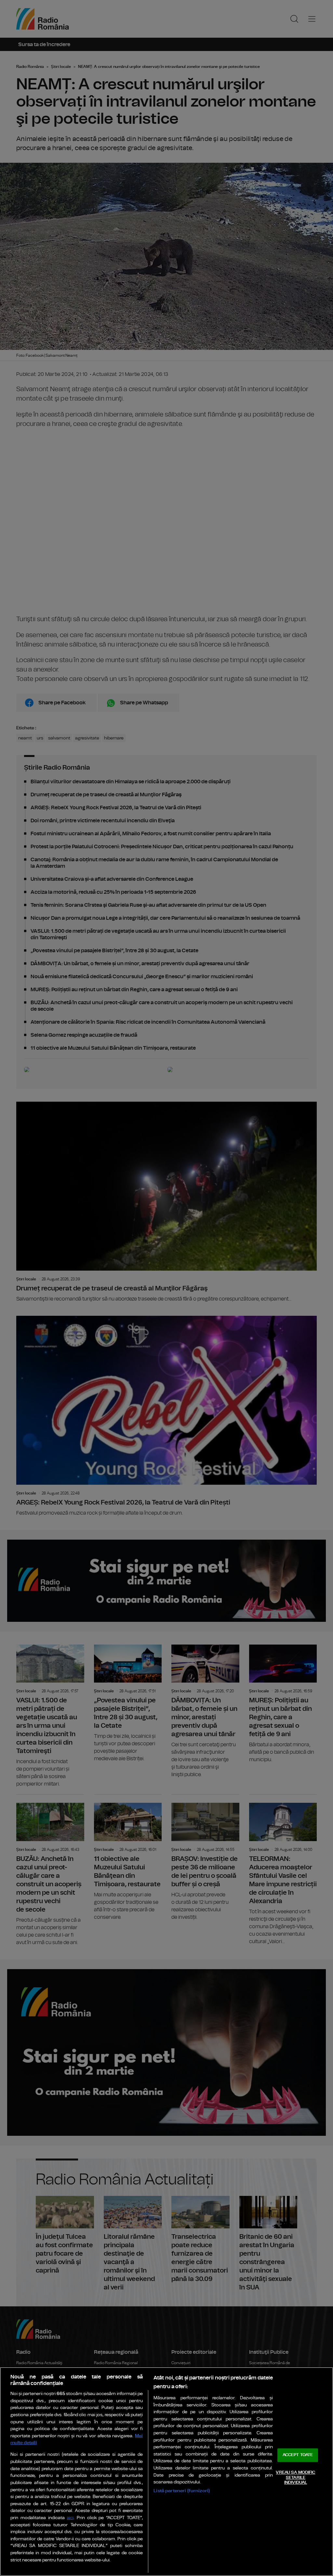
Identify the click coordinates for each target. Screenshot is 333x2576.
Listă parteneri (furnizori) (182, 2491)
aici (70, 2518)
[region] (166, 2472)
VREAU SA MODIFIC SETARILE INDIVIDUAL (295, 2478)
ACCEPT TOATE (298, 2455)
